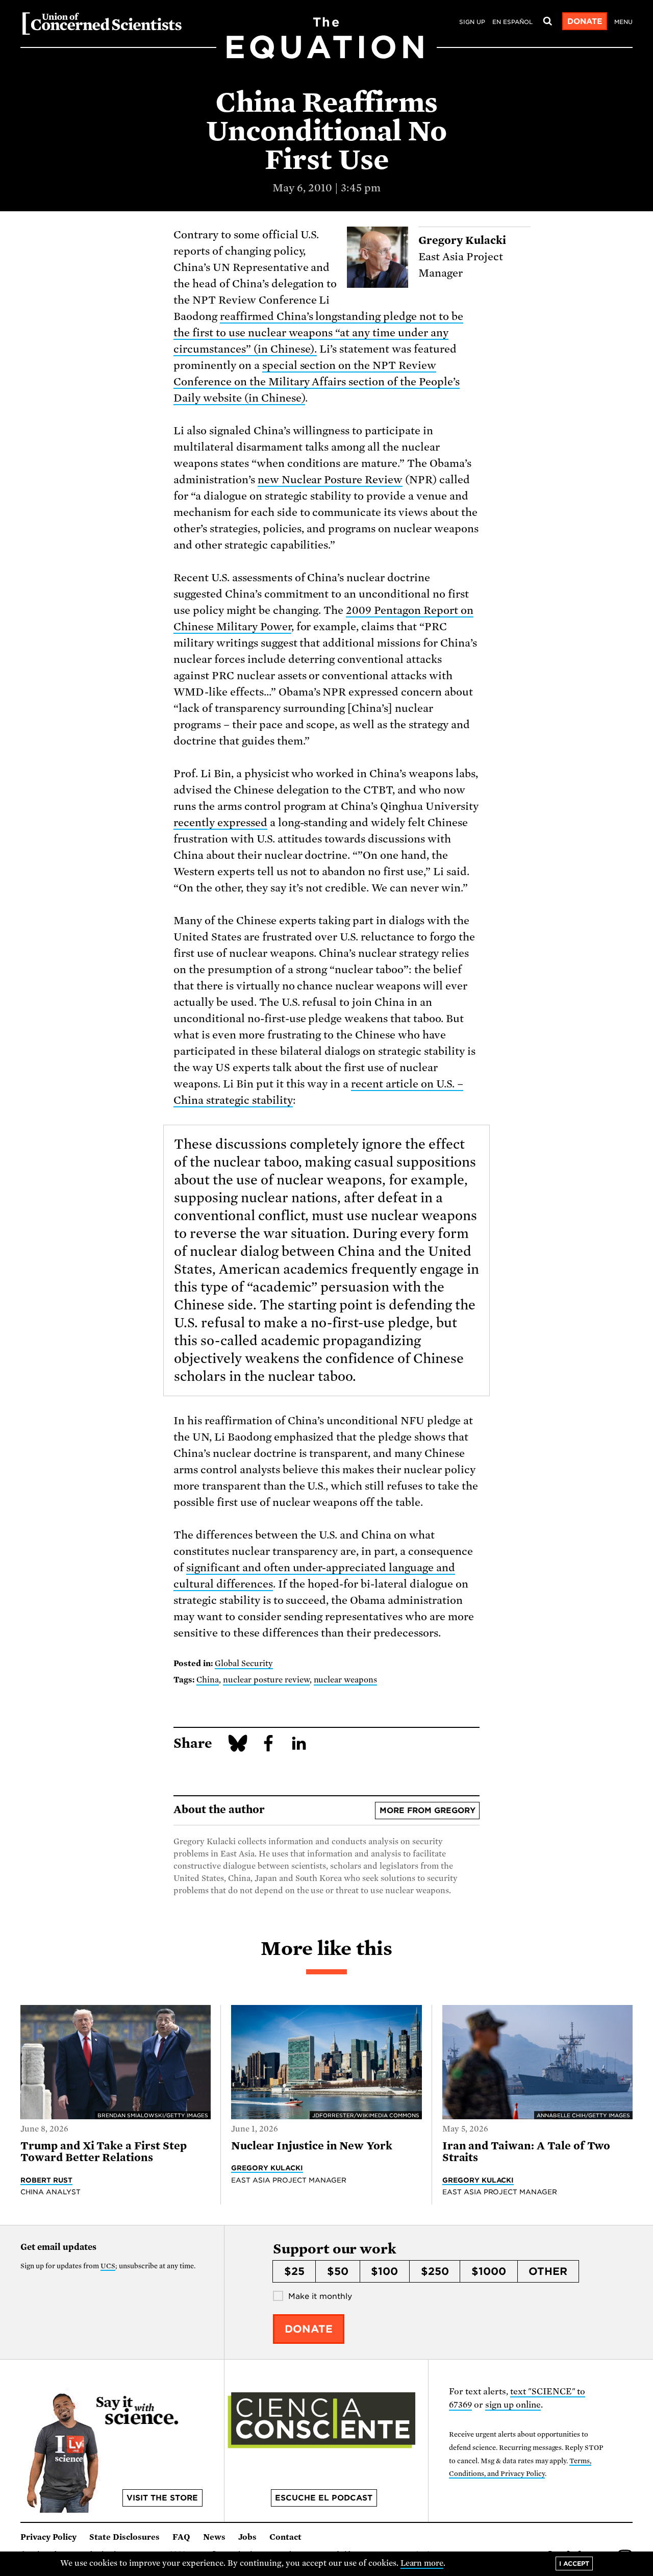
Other (548, 2271)
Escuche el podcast (324, 2498)
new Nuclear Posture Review (330, 480)
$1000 (489, 2271)
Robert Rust (46, 2180)
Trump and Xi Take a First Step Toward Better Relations (104, 2152)
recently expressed (220, 823)
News (214, 2537)
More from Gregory (428, 1811)
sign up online (513, 2405)
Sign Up (472, 22)
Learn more (422, 2563)
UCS (108, 2266)
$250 (435, 2271)
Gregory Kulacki (267, 2168)
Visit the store (162, 2498)
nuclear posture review (266, 1680)
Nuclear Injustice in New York (312, 2146)
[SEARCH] (547, 21)
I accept (574, 2563)
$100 (384, 2271)
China (208, 1680)
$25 (294, 2271)
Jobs (247, 2537)
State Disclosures (124, 2537)
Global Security (244, 1664)
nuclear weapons (346, 1680)
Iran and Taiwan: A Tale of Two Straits (526, 2152)
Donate (585, 21)
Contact (285, 2537)
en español (512, 22)
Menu (623, 22)
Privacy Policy (48, 2537)
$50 (338, 2271)
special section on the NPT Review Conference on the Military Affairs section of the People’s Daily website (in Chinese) (317, 382)
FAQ (181, 2537)
